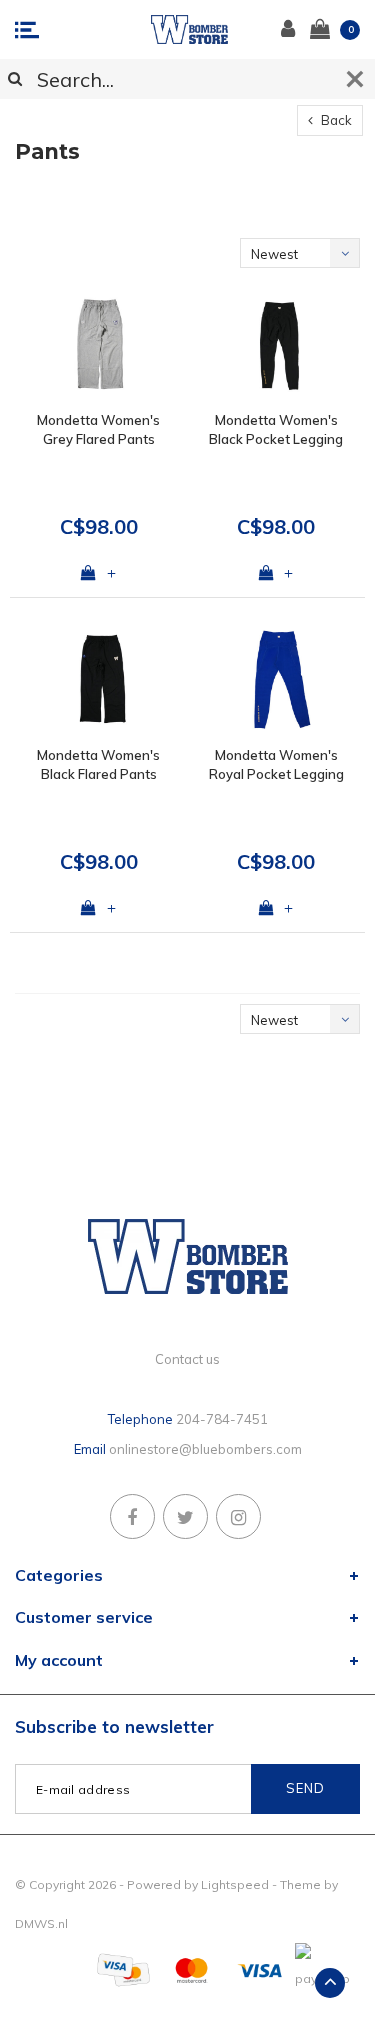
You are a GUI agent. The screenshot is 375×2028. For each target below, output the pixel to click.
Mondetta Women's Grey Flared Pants (98, 429)
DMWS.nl (41, 1923)
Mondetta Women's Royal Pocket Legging (276, 764)
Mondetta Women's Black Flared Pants (98, 764)
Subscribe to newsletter (114, 1726)
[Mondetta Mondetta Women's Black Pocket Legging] (277, 344)
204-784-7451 (222, 1419)
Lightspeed (235, 1884)
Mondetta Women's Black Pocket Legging (276, 429)
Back (335, 120)
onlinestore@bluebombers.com (205, 1449)
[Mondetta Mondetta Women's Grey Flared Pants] (99, 344)
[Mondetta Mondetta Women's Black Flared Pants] (99, 679)
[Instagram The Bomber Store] (238, 1516)
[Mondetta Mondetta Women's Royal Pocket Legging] (277, 679)
